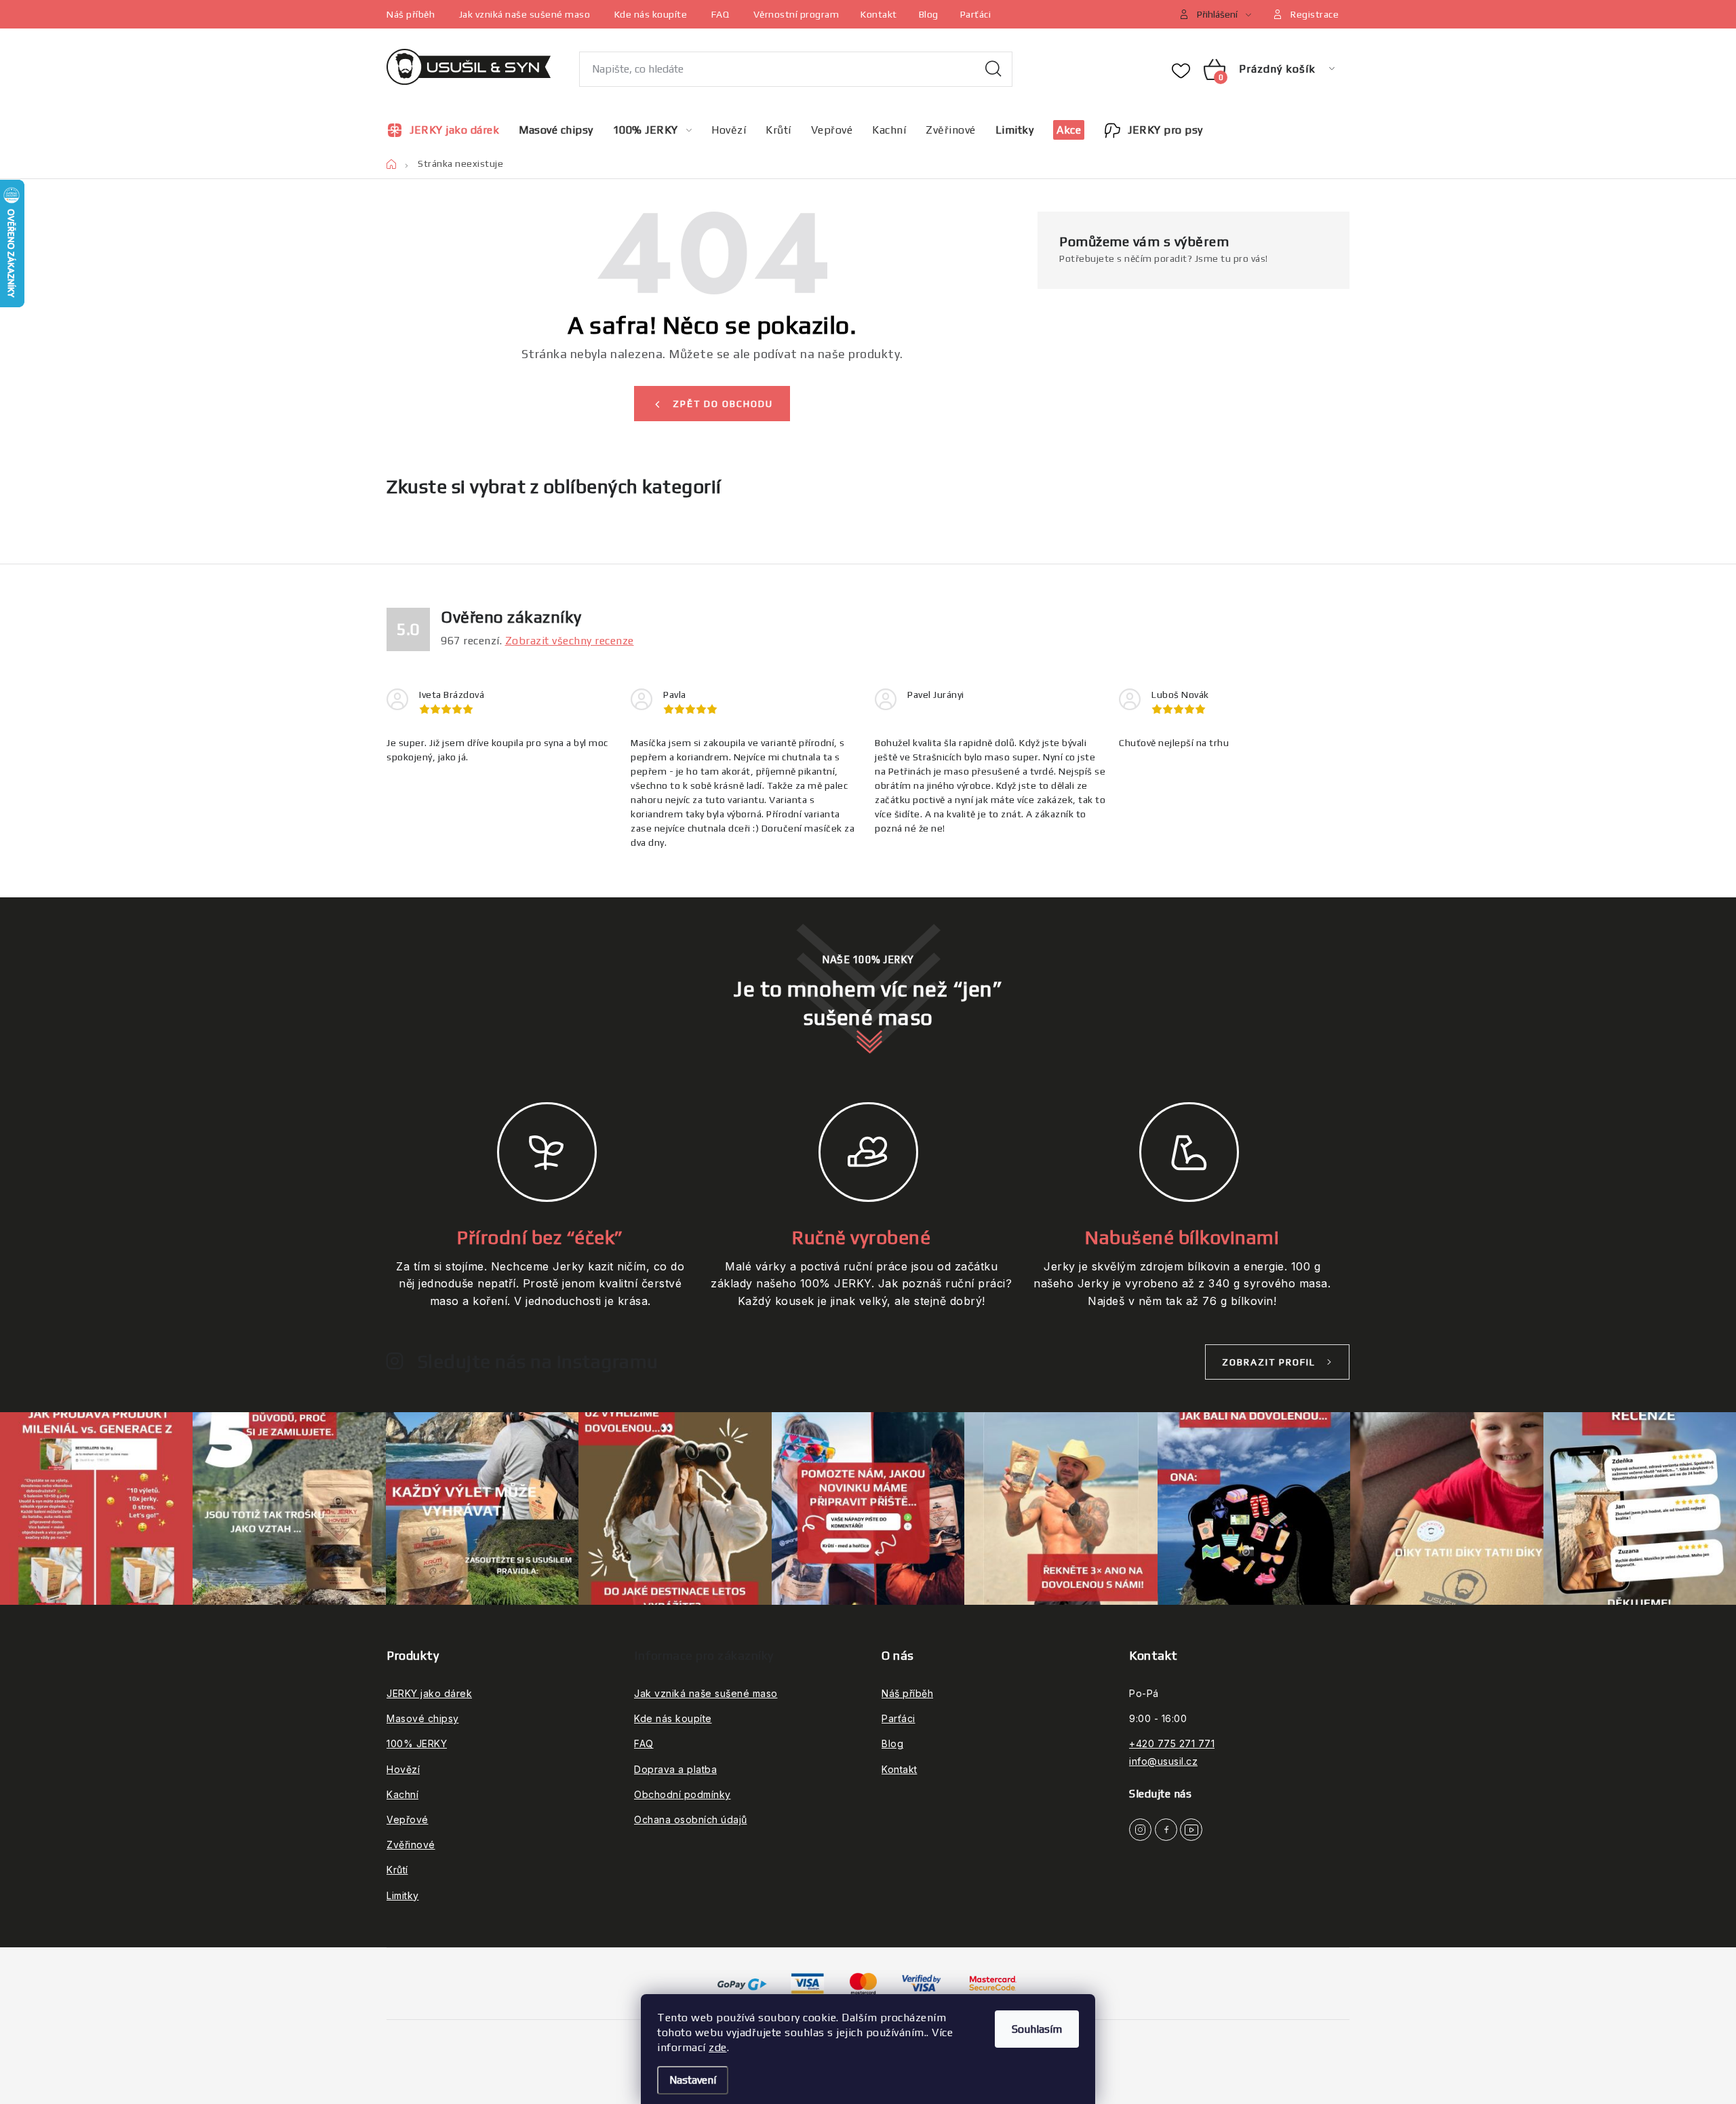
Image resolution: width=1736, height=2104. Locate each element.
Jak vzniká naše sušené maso (525, 14)
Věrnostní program (796, 14)
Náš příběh (411, 14)
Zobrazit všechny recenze (570, 641)
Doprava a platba (675, 1769)
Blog (929, 14)
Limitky (403, 1895)
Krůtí (397, 1870)
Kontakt (879, 14)
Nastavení (693, 2080)
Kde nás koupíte (651, 14)
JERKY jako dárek (429, 1693)
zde (718, 2047)
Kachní (402, 1794)
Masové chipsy (423, 1718)
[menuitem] (448, 130)
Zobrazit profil (1269, 1362)
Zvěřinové (411, 1845)
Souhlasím (1037, 2029)
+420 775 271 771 (1172, 1743)
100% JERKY (417, 1743)
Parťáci (976, 14)
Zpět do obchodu (723, 404)
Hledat (993, 69)
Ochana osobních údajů (691, 1819)
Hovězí (403, 1769)
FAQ (721, 14)
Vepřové (408, 1819)
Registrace (1315, 14)
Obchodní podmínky (683, 1794)
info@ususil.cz (1163, 1761)
